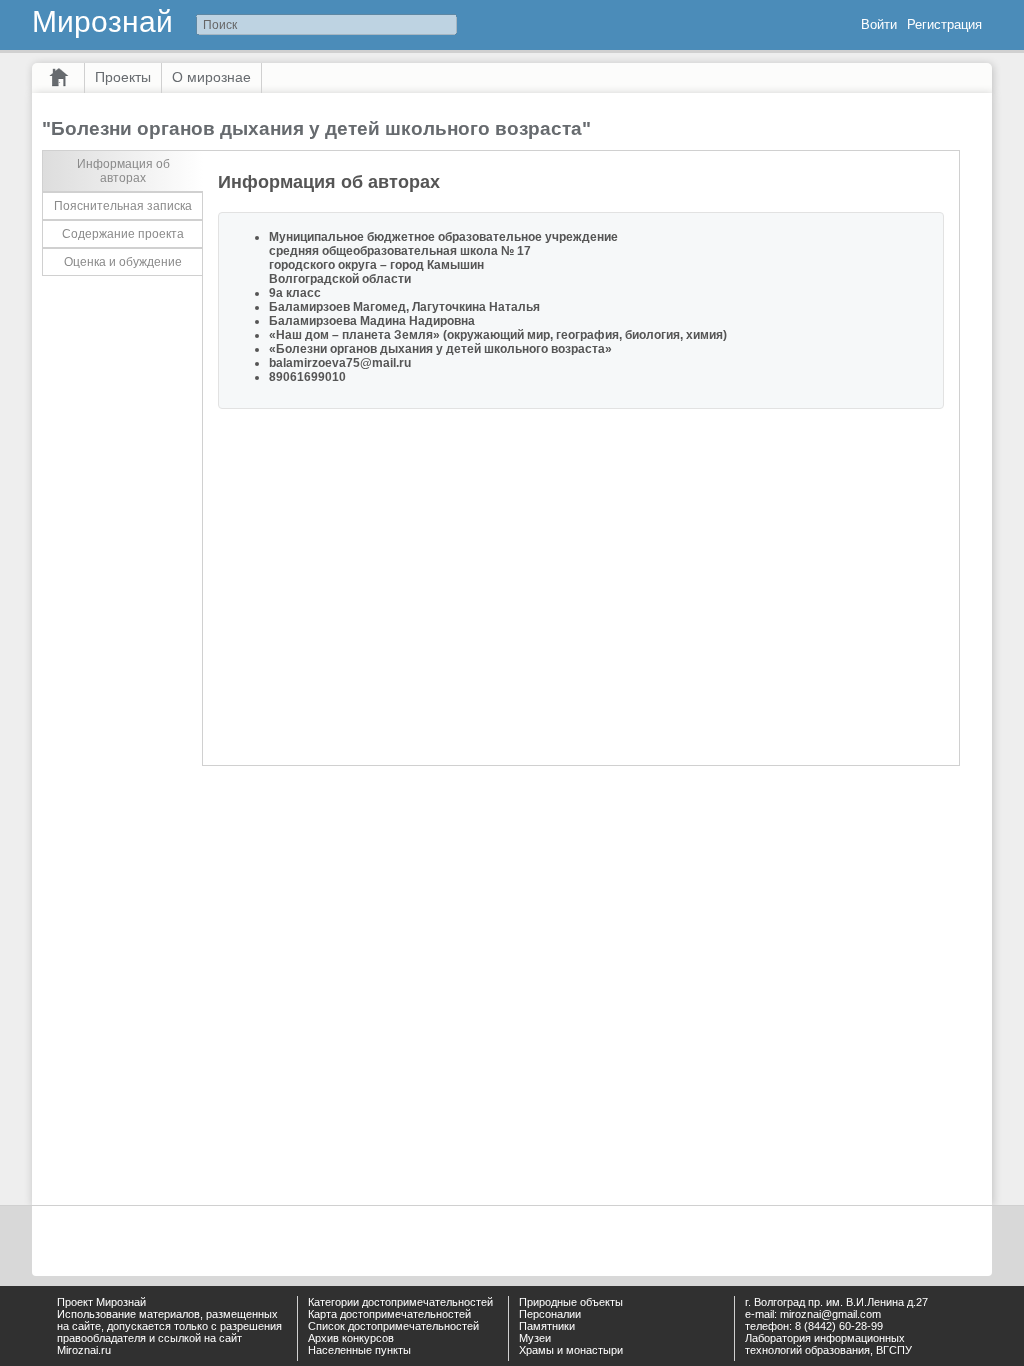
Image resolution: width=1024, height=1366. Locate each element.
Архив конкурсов (351, 1338)
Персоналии (550, 1314)
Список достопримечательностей (393, 1326)
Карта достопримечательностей (389, 1314)
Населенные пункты (359, 1350)
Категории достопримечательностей (400, 1302)
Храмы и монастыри (571, 1350)
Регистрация (944, 24)
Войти (879, 24)
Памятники (547, 1326)
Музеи (535, 1338)
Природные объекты (571, 1302)
